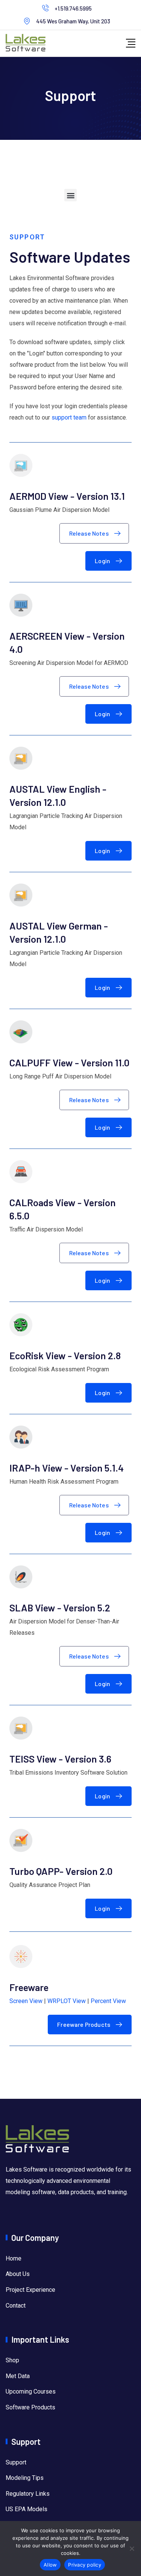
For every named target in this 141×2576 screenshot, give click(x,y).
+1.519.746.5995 (73, 8)
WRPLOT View (67, 2001)
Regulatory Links (28, 2494)
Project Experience (30, 2290)
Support (16, 2462)
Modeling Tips (25, 2478)
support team (69, 417)
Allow (50, 2565)
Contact (16, 2306)
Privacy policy (85, 2565)
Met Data (18, 2376)
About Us (18, 2274)
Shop (12, 2360)
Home (14, 2258)
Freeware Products (84, 2024)
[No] (132, 2548)
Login (102, 561)
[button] (70, 195)
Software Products (30, 2407)
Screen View (26, 2001)
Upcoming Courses (31, 2391)
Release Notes (89, 533)
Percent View (108, 2001)
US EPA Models (27, 2509)
